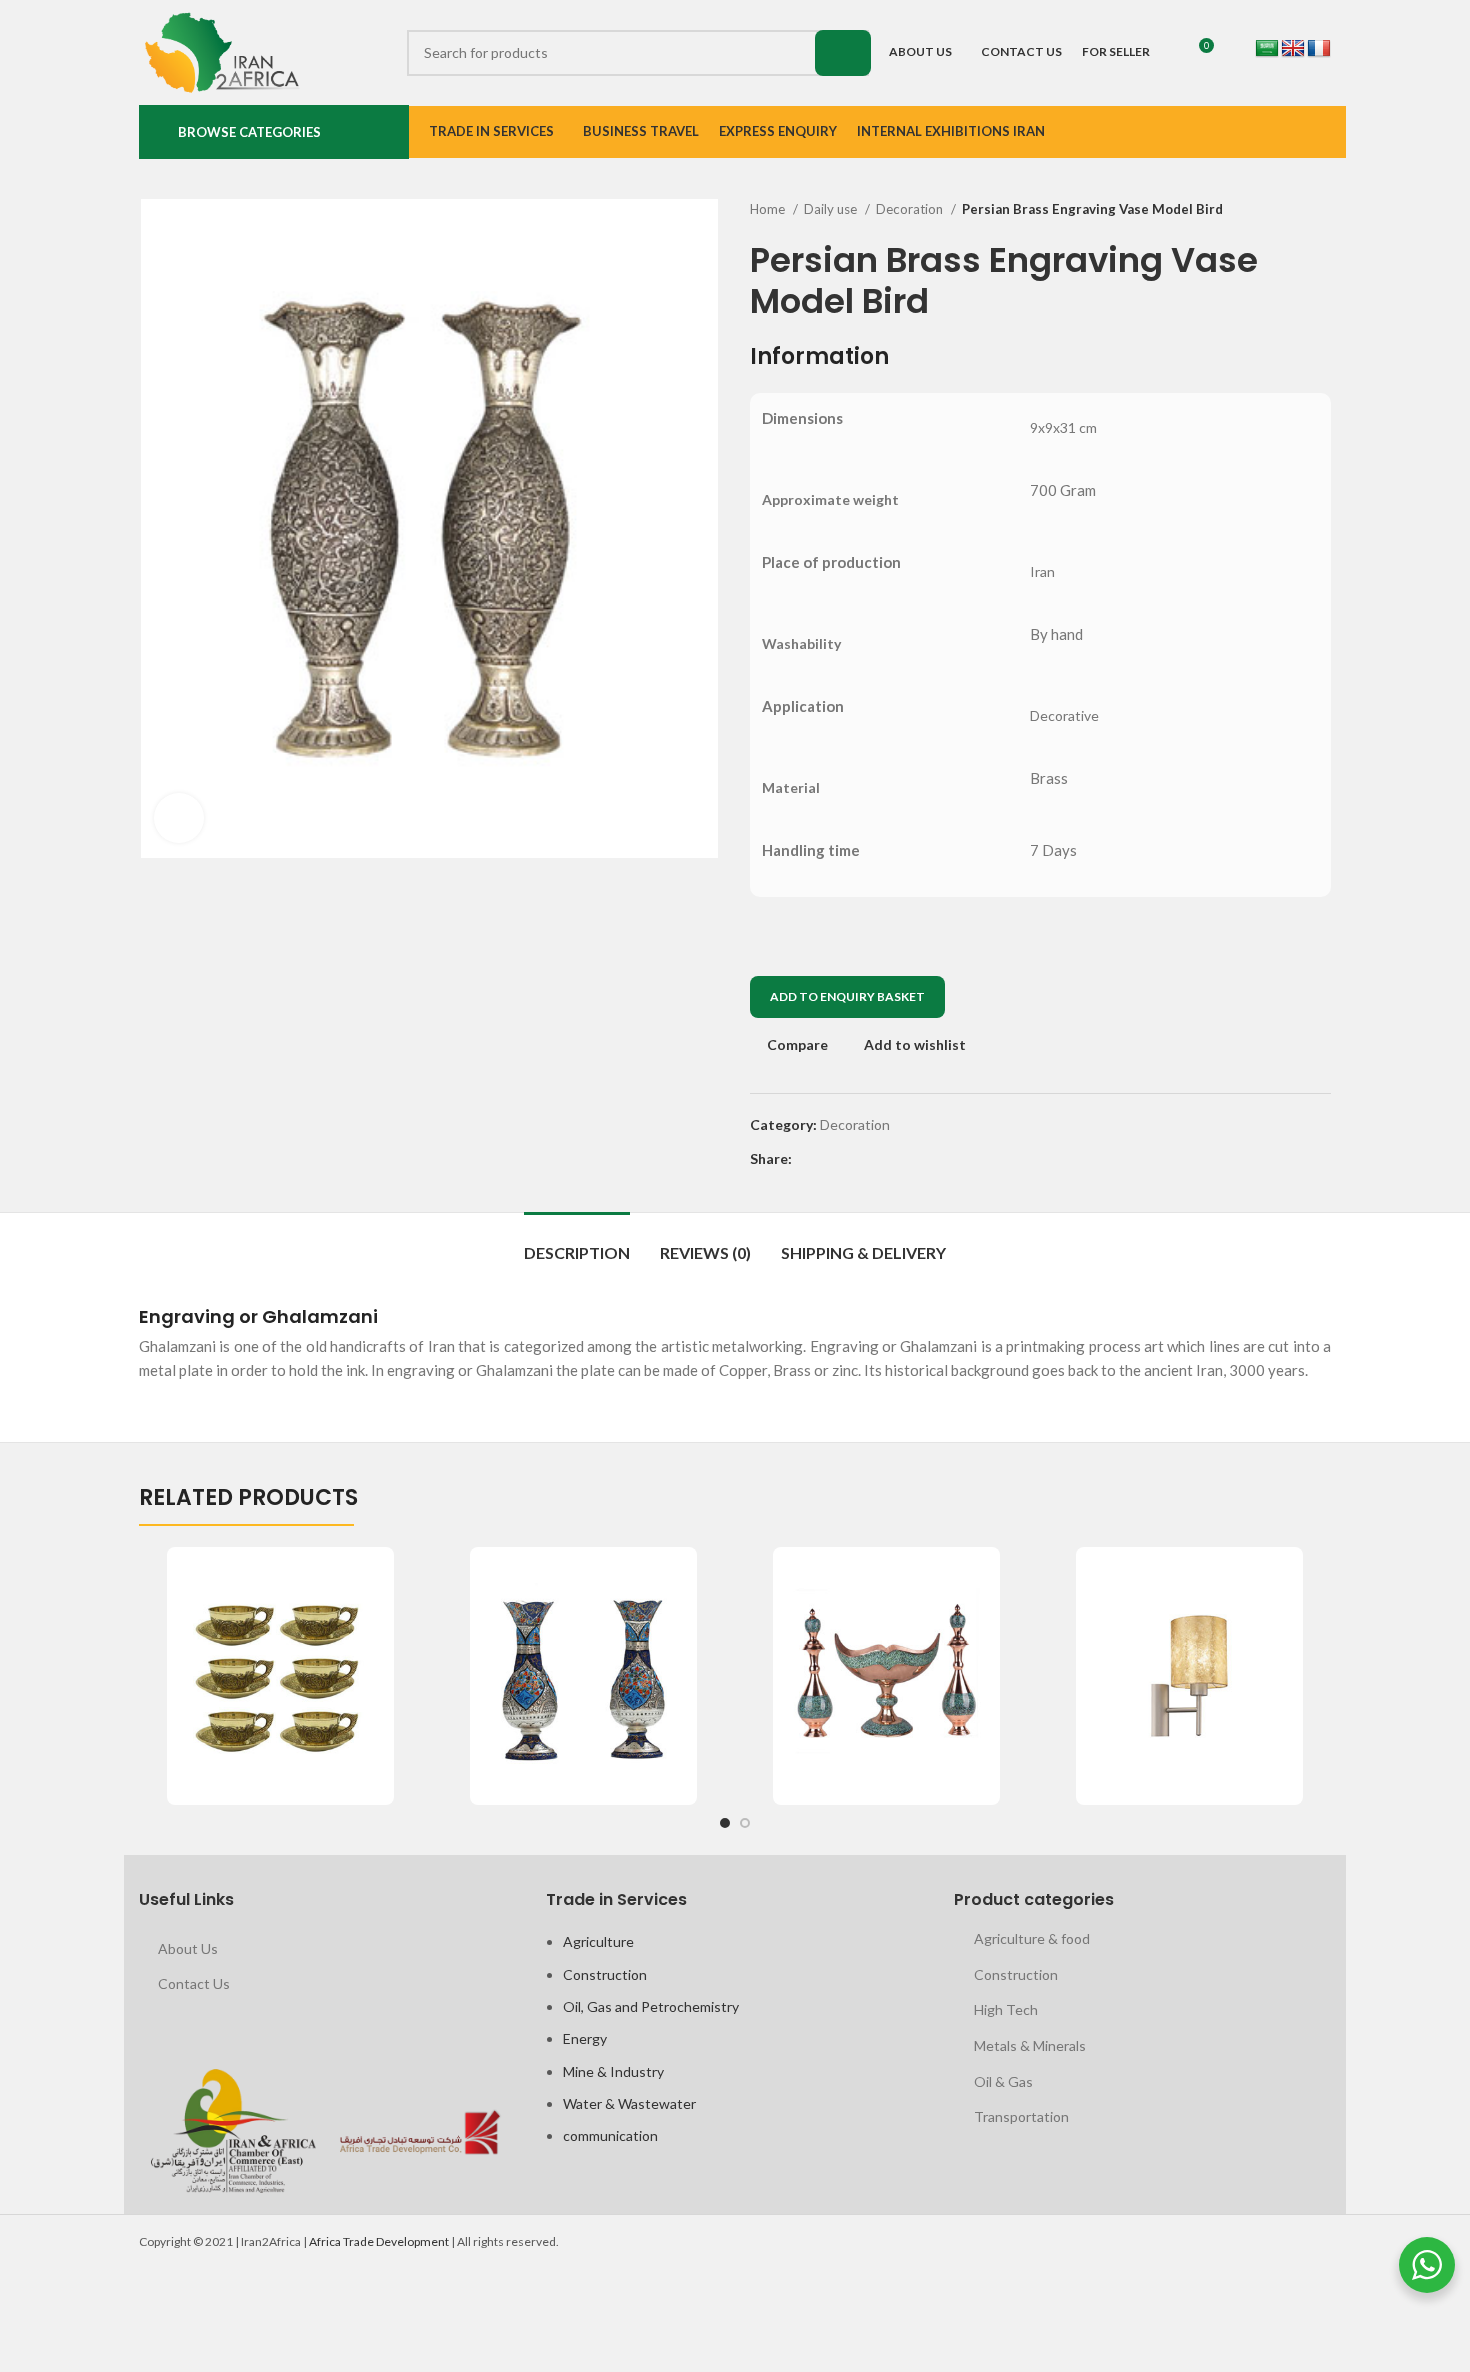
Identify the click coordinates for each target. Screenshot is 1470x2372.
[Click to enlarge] (179, 818)
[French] (1319, 49)
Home (769, 209)
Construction (605, 1974)
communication (610, 2135)
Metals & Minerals (1030, 2045)
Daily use (832, 209)
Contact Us (194, 1983)
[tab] (577, 1242)
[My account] (1228, 53)
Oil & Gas (1003, 2081)
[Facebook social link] (808, 1159)
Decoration (911, 209)
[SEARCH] (843, 53)
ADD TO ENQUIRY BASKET (847, 996)
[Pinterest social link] (854, 1159)
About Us (188, 1948)
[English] (1293, 49)
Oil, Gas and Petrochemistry (651, 2006)
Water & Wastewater (629, 2103)
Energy (585, 2038)
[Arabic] (1267, 49)
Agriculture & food (1032, 1938)
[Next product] (1321, 210)
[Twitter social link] (831, 1159)
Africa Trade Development (379, 2241)
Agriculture (598, 1941)
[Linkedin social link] (877, 1159)
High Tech (1006, 2009)
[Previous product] (1281, 210)
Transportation (1021, 2116)
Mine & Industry (613, 2071)
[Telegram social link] (900, 1159)
